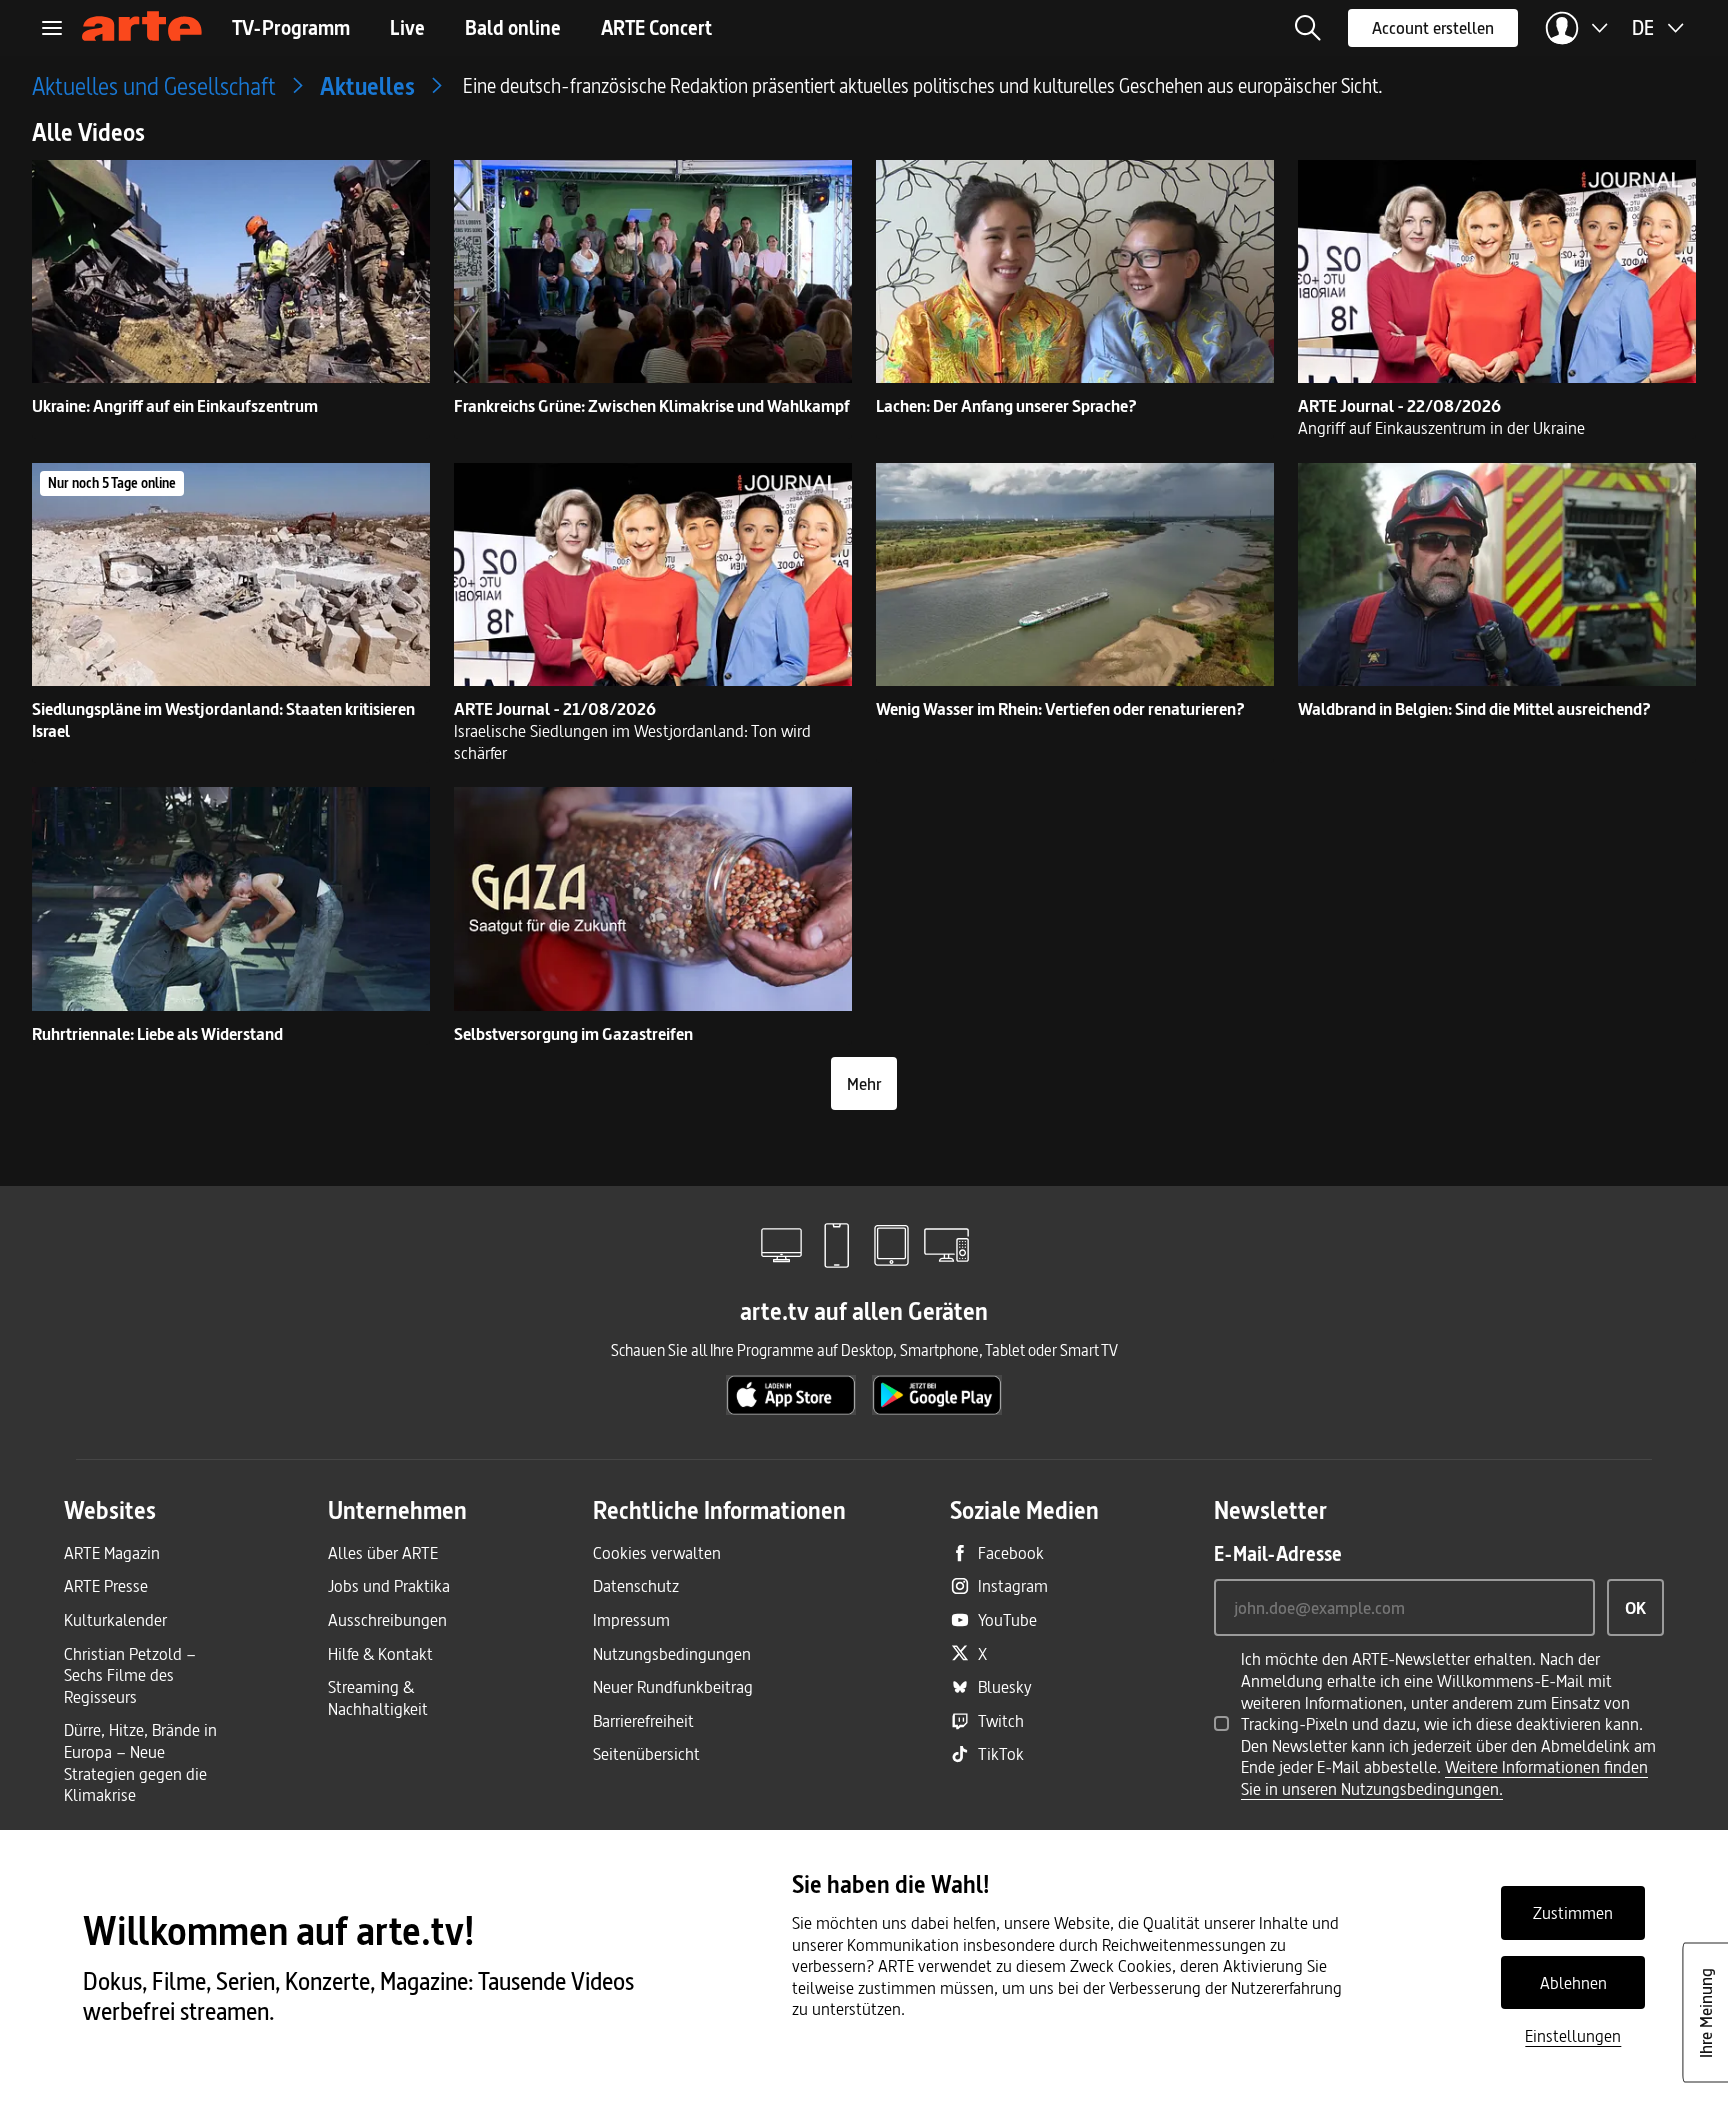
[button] (1308, 28)
